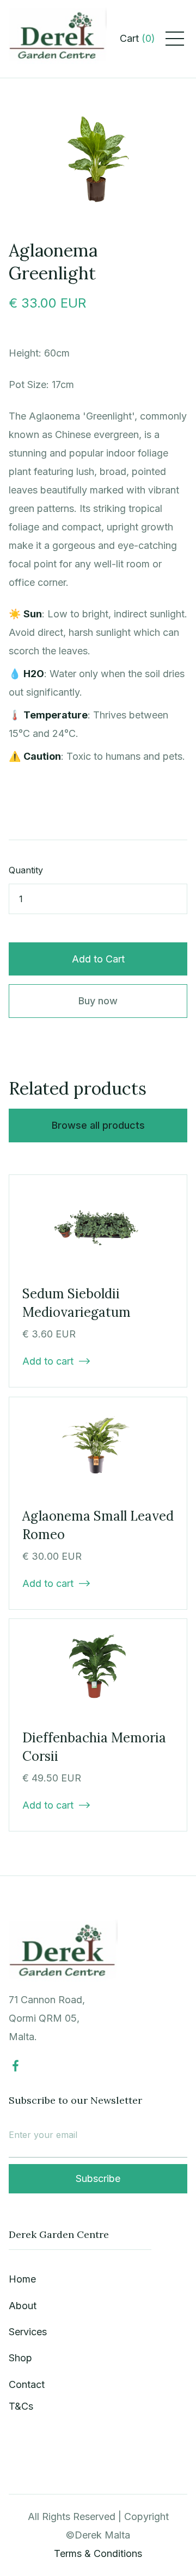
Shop (20, 2358)
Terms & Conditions (98, 2553)
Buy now (98, 1001)
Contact (27, 2384)
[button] (137, 39)
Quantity (26, 870)
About (23, 2306)
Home (22, 2279)
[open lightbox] (98, 160)
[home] (58, 39)
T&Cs (21, 2406)
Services (28, 2332)
